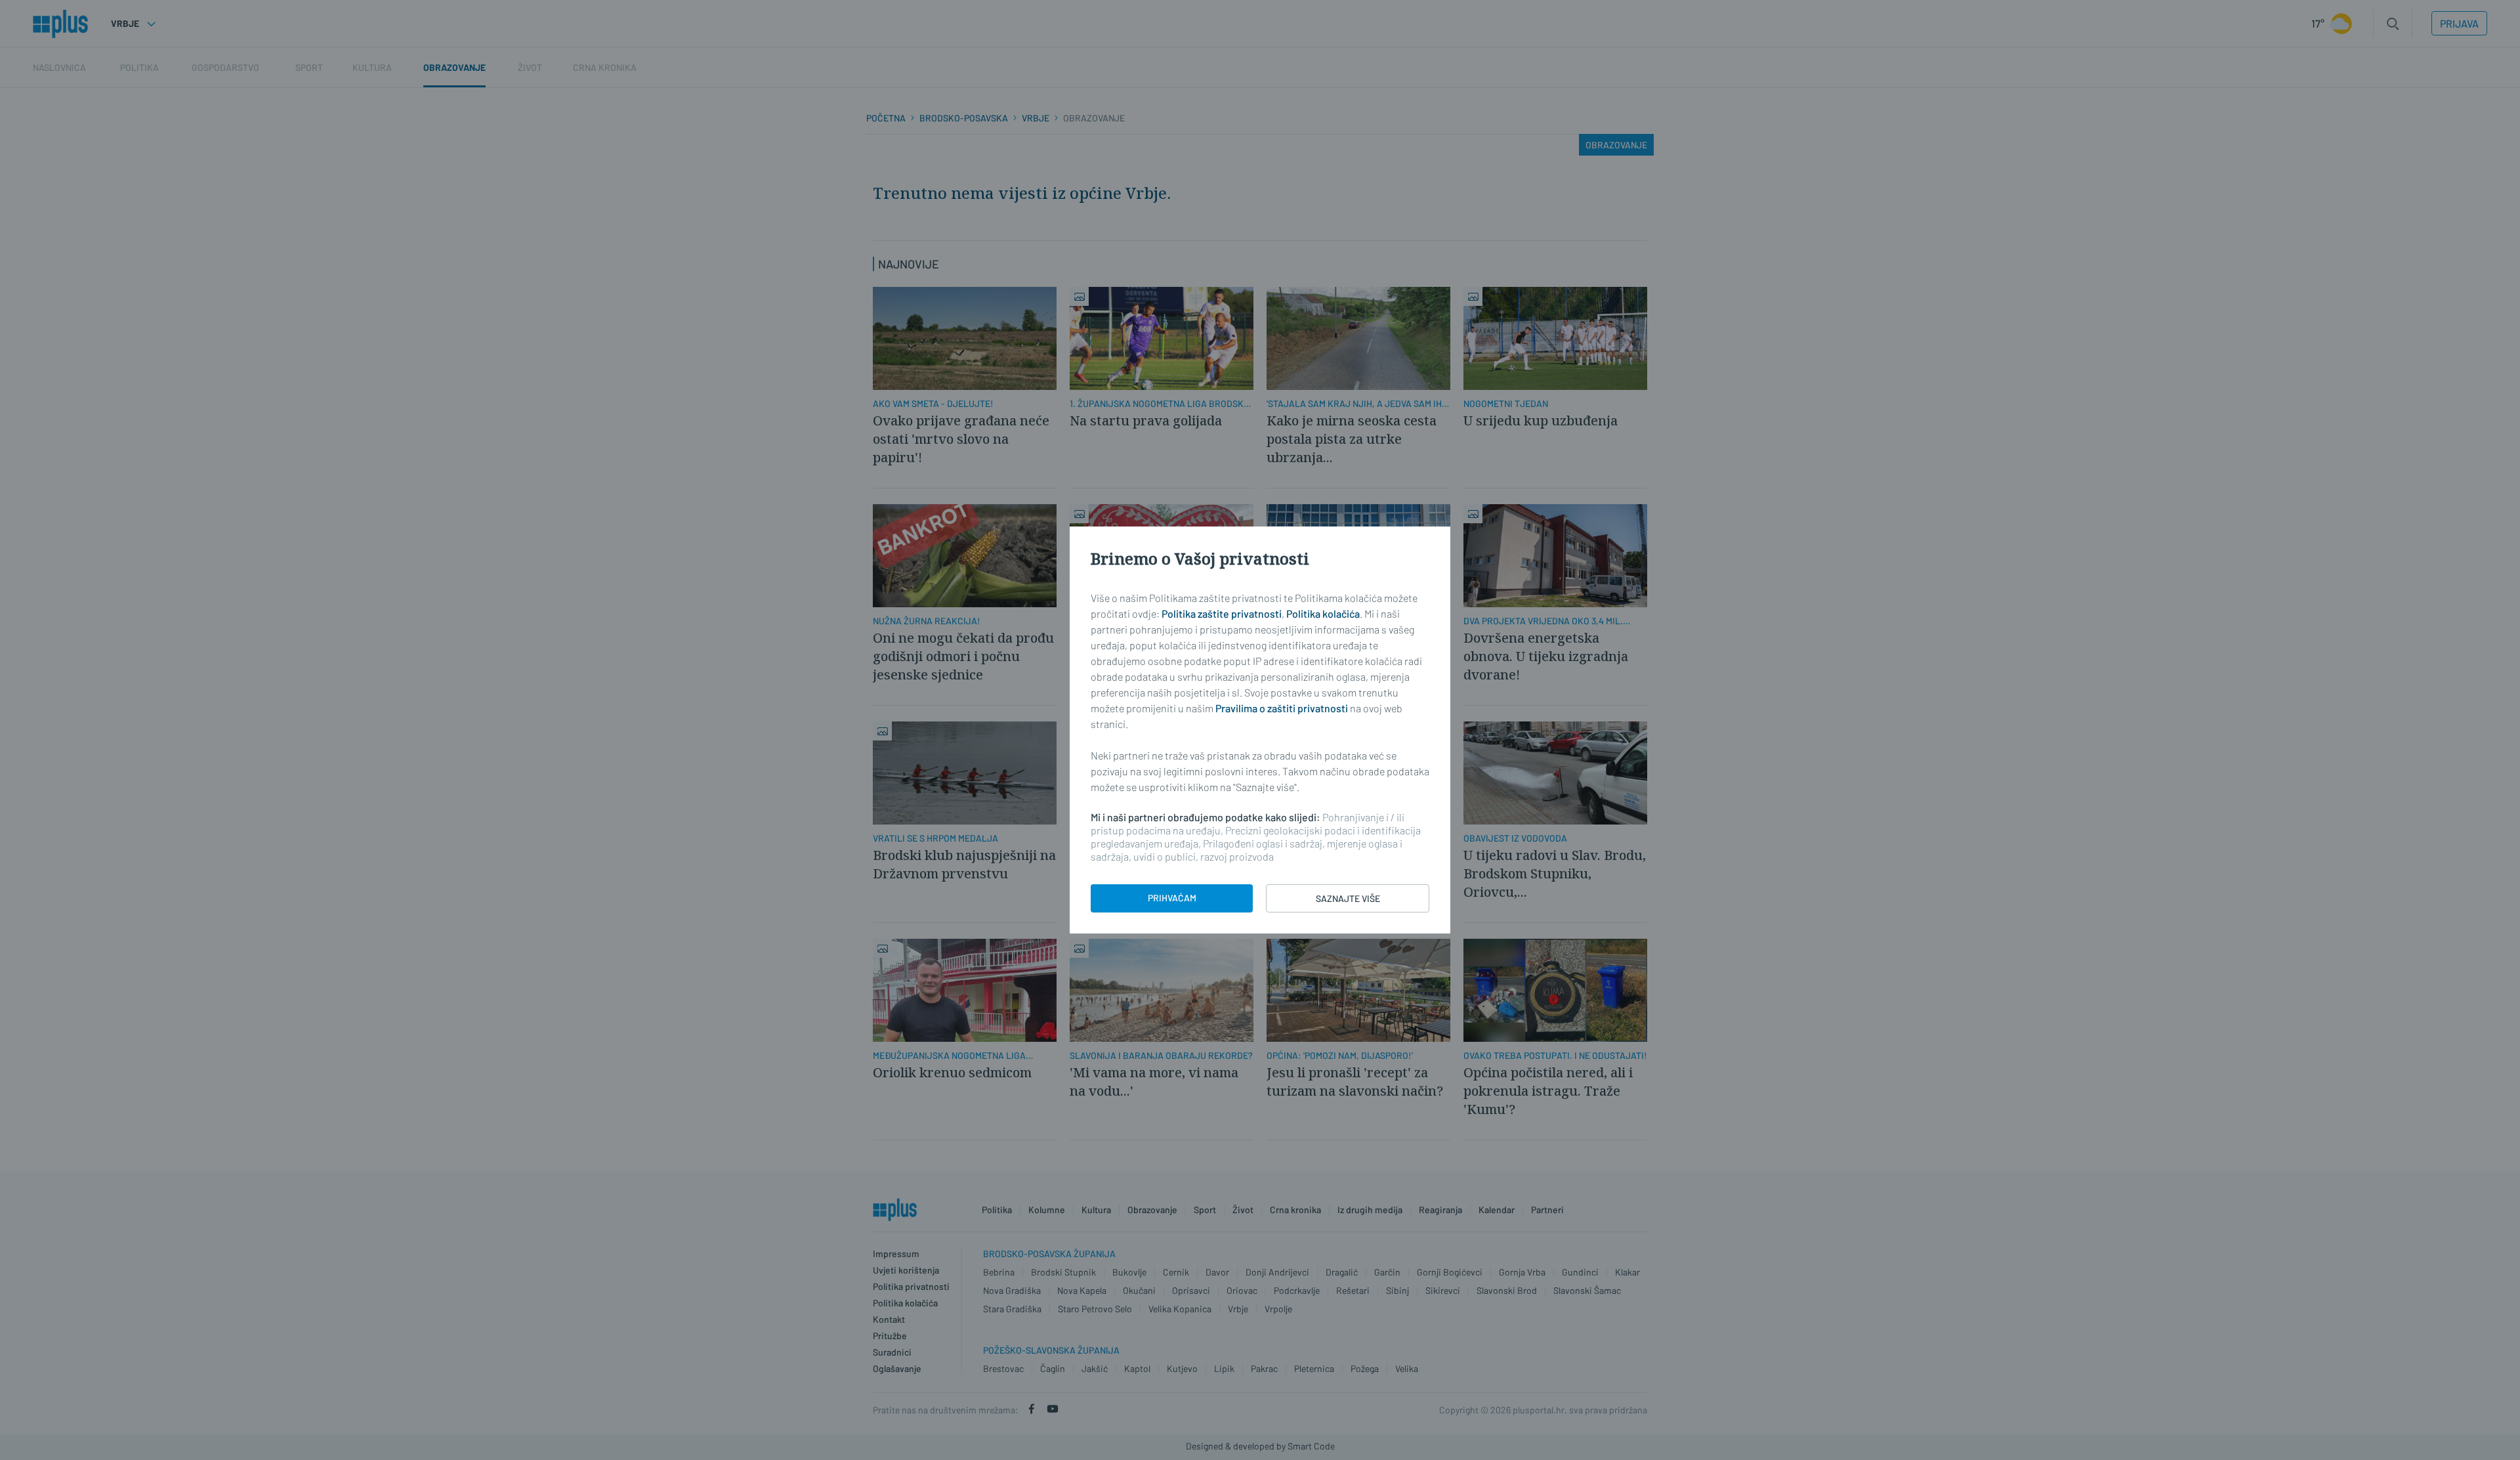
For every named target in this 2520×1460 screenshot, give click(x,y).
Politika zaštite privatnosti (1222, 613)
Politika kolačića (1323, 613)
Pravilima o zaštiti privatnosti (1282, 708)
